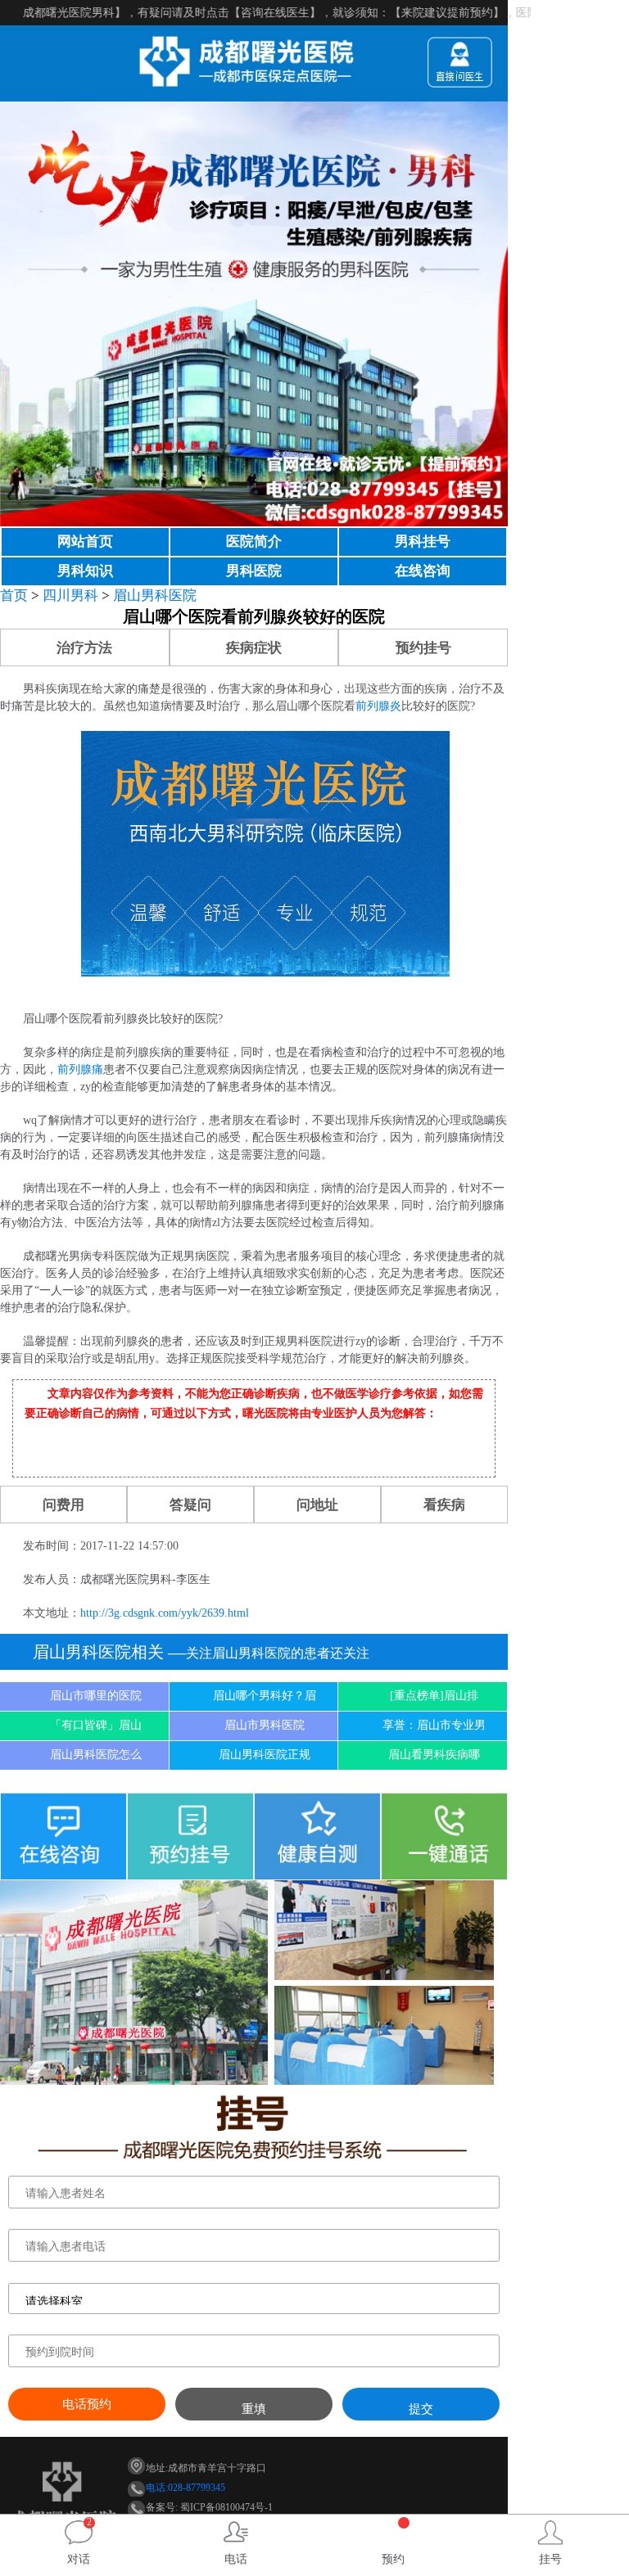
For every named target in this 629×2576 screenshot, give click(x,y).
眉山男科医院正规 (265, 1755)
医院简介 (254, 541)
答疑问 (190, 1505)
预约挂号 (423, 648)
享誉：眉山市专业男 (434, 1725)
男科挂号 (423, 541)
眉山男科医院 (155, 596)
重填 (254, 2409)
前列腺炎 (378, 706)
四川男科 (70, 596)
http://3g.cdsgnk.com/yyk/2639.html (165, 1613)
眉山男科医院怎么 (96, 1755)
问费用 (63, 1505)
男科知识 (85, 571)
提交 (421, 2409)
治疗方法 (84, 648)
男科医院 (254, 571)
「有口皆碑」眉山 (96, 1725)
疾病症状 (254, 648)
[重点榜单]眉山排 (434, 1696)
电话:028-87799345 (186, 2488)
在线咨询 (423, 571)
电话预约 (87, 2404)
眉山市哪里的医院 (96, 1696)
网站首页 (85, 541)
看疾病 (444, 1505)
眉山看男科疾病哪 (434, 1755)
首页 (14, 596)
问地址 (317, 1505)
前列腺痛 (80, 1069)
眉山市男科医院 (265, 1725)
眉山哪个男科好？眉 (265, 1696)
